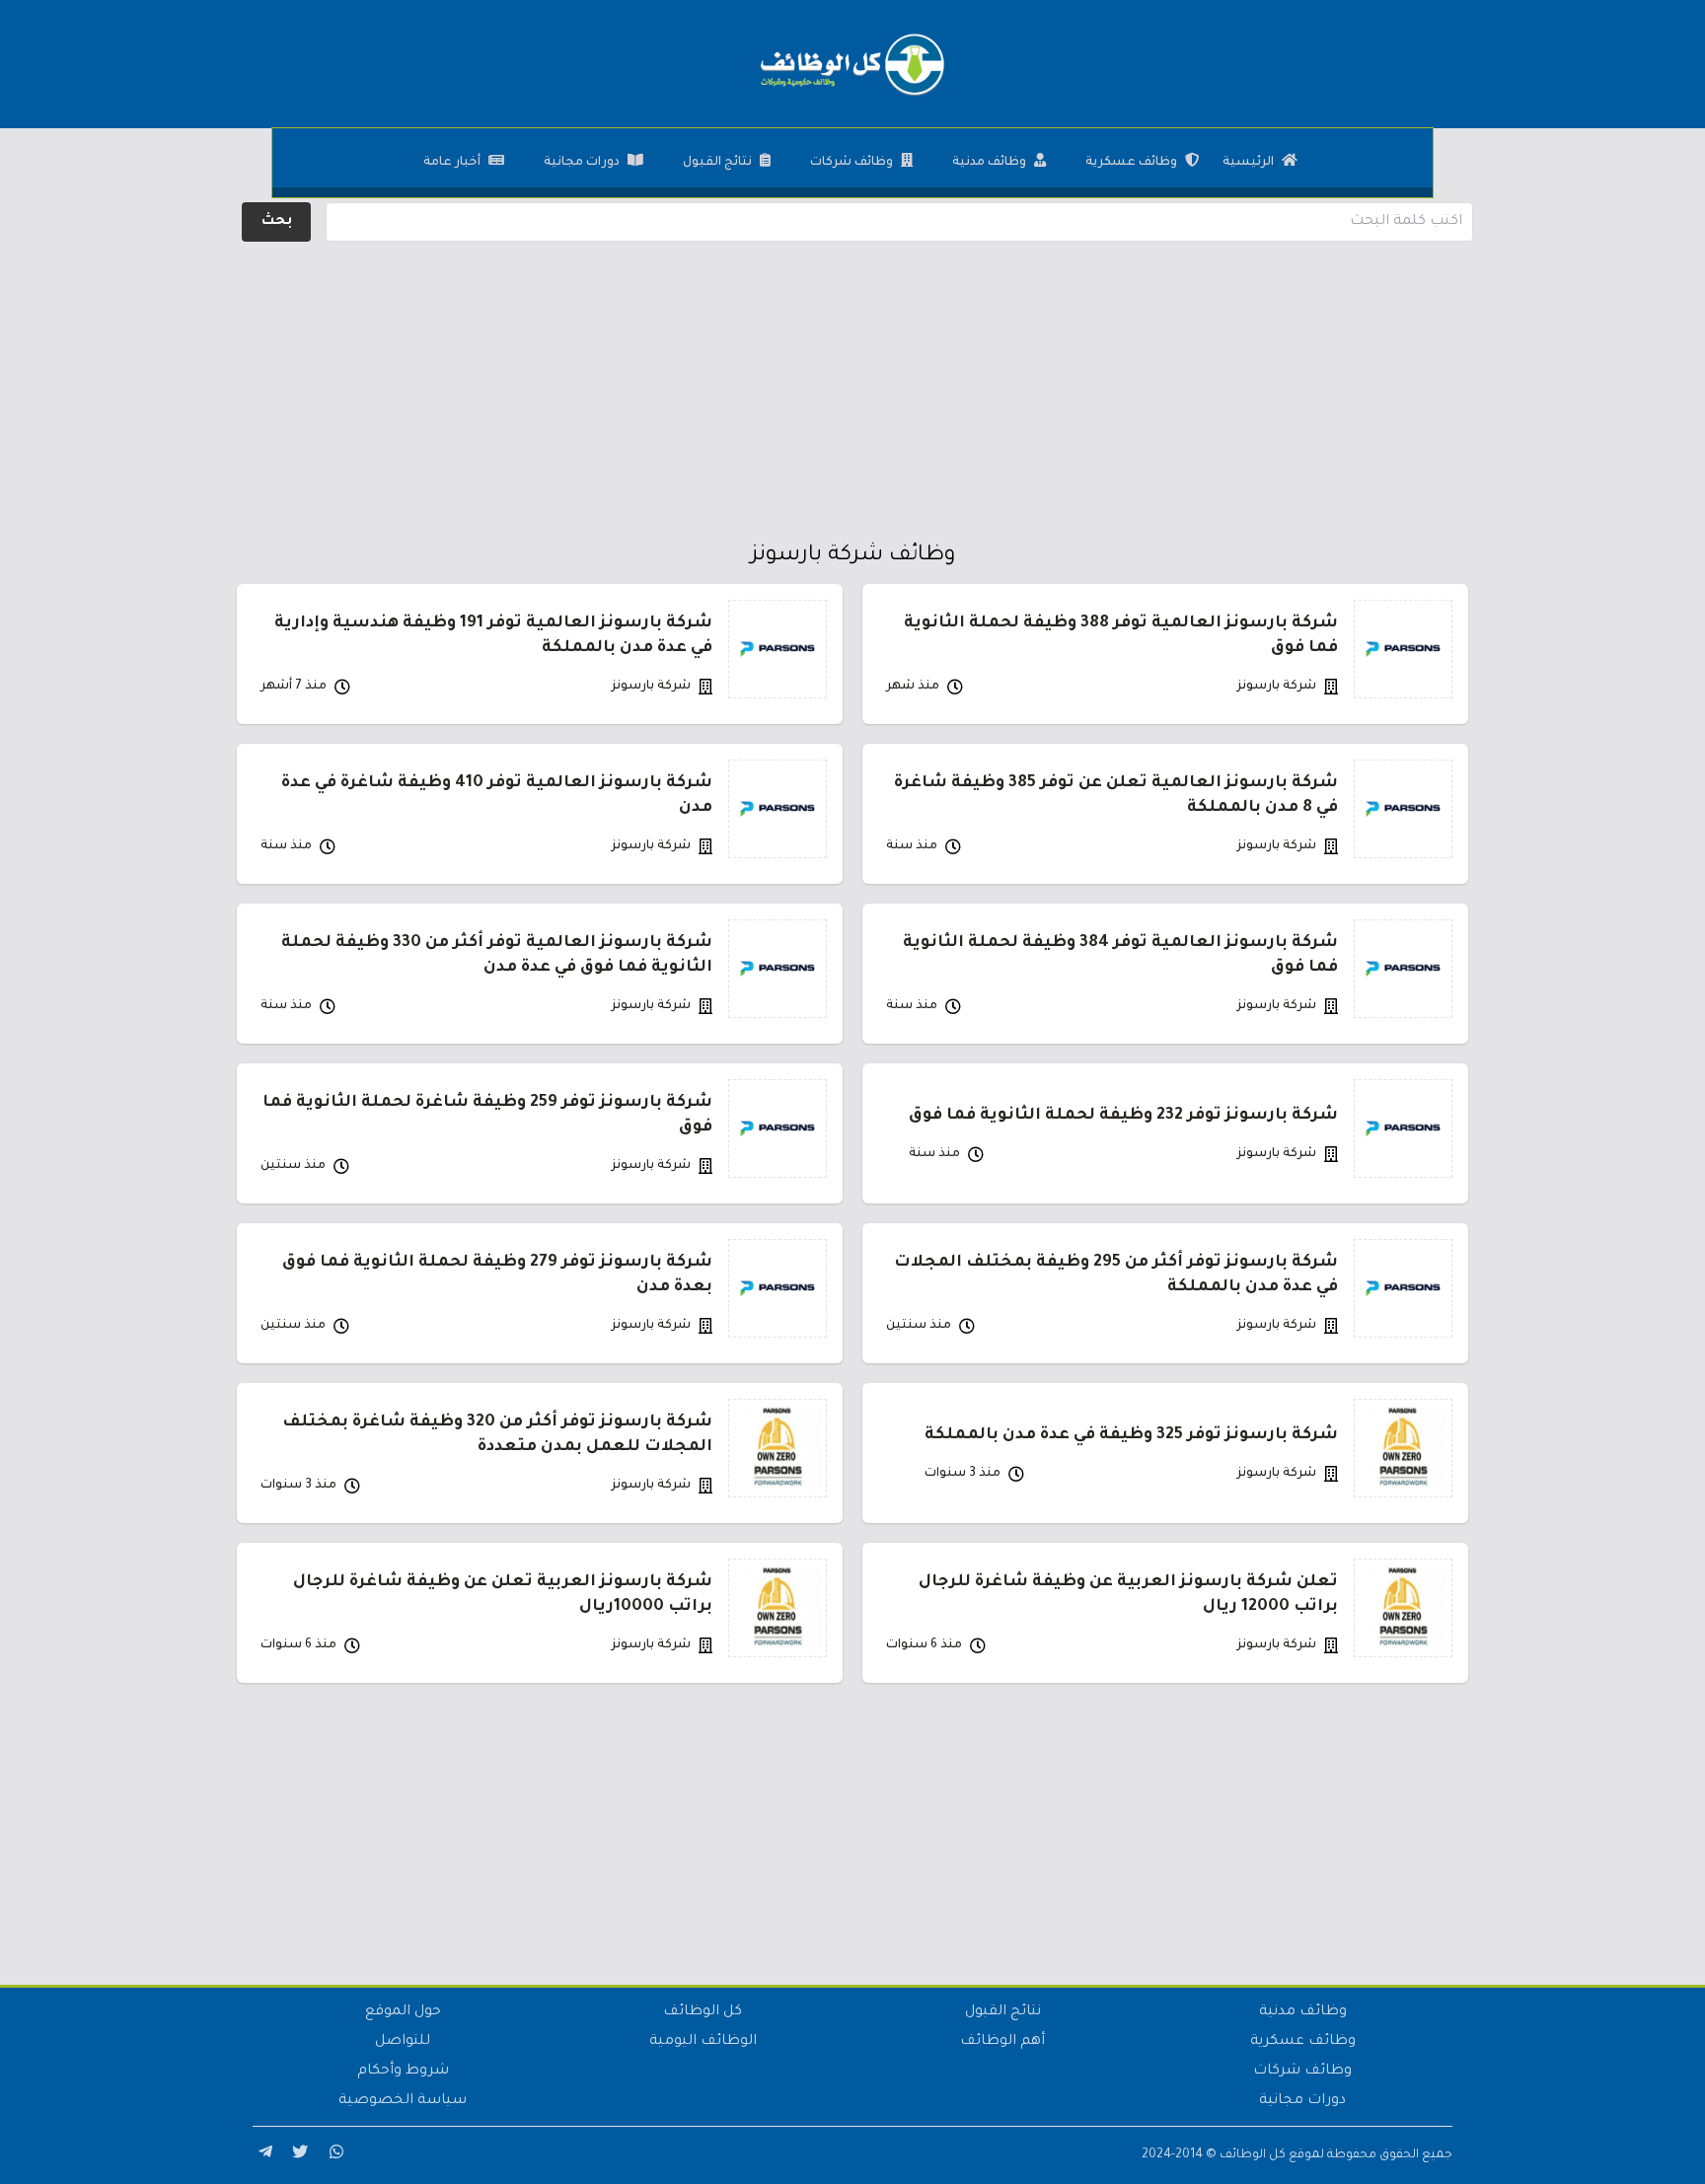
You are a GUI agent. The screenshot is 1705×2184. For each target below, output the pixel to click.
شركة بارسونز (1277, 687)
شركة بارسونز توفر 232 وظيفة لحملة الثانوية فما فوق (1123, 1116)
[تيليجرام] (262, 2155)
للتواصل (403, 2042)
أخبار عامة (452, 163)
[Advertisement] (852, 385)
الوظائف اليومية (703, 2042)
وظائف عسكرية (1131, 163)
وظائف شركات (852, 163)
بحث (277, 222)
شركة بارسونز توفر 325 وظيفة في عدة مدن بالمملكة (1131, 1435)
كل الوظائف (703, 2012)
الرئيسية (1248, 163)
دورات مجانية (582, 163)
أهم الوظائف (1002, 2042)
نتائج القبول (717, 163)
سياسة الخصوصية (403, 2101)
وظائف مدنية (989, 163)
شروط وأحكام (403, 2072)
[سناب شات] (334, 2155)
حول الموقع (403, 2012)
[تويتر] (298, 2155)
